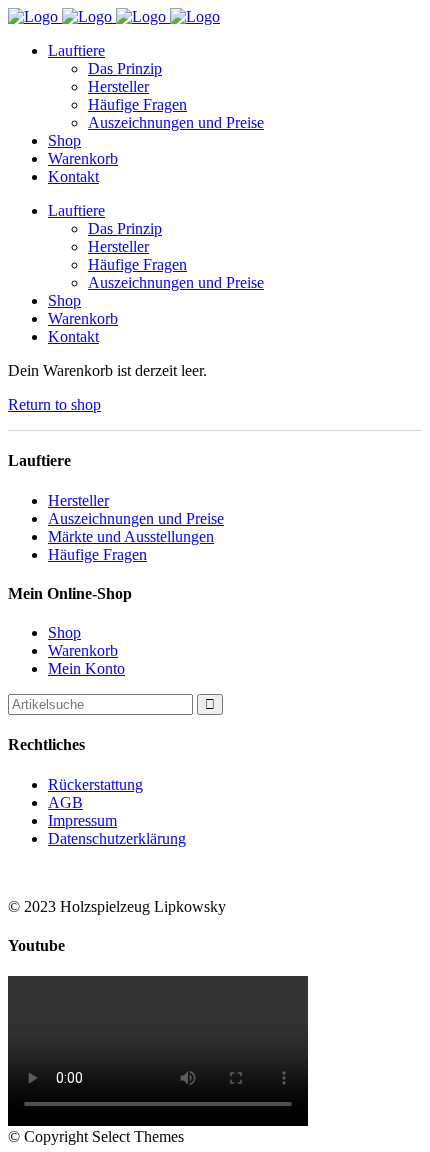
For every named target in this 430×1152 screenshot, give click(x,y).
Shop (64, 632)
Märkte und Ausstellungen (131, 536)
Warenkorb (83, 650)
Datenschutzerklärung (117, 838)
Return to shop (54, 404)
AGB (65, 802)
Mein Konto (86, 668)
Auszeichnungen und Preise (136, 518)
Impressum (82, 820)
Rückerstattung (95, 784)
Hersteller (78, 500)
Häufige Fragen (97, 554)
